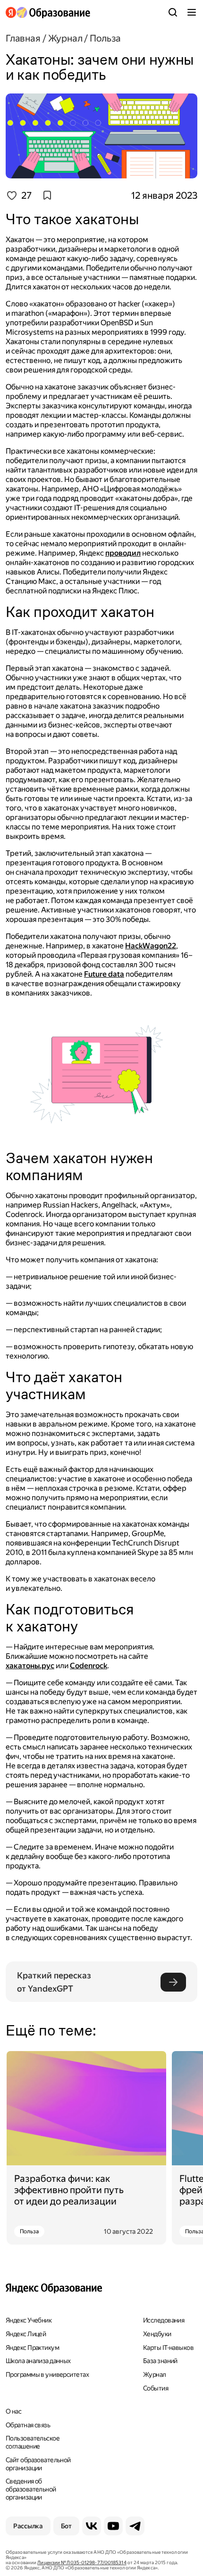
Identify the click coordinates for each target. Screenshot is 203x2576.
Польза (29, 2231)
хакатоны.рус (30, 1666)
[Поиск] (173, 12)
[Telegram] (135, 2526)
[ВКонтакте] (92, 2526)
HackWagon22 (151, 946)
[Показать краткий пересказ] (173, 1982)
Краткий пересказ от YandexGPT (55, 1982)
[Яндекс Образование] (48, 13)
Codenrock (89, 1666)
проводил (123, 553)
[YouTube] (113, 2526)
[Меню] (192, 12)
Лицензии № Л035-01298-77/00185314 (82, 2563)
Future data (104, 974)
